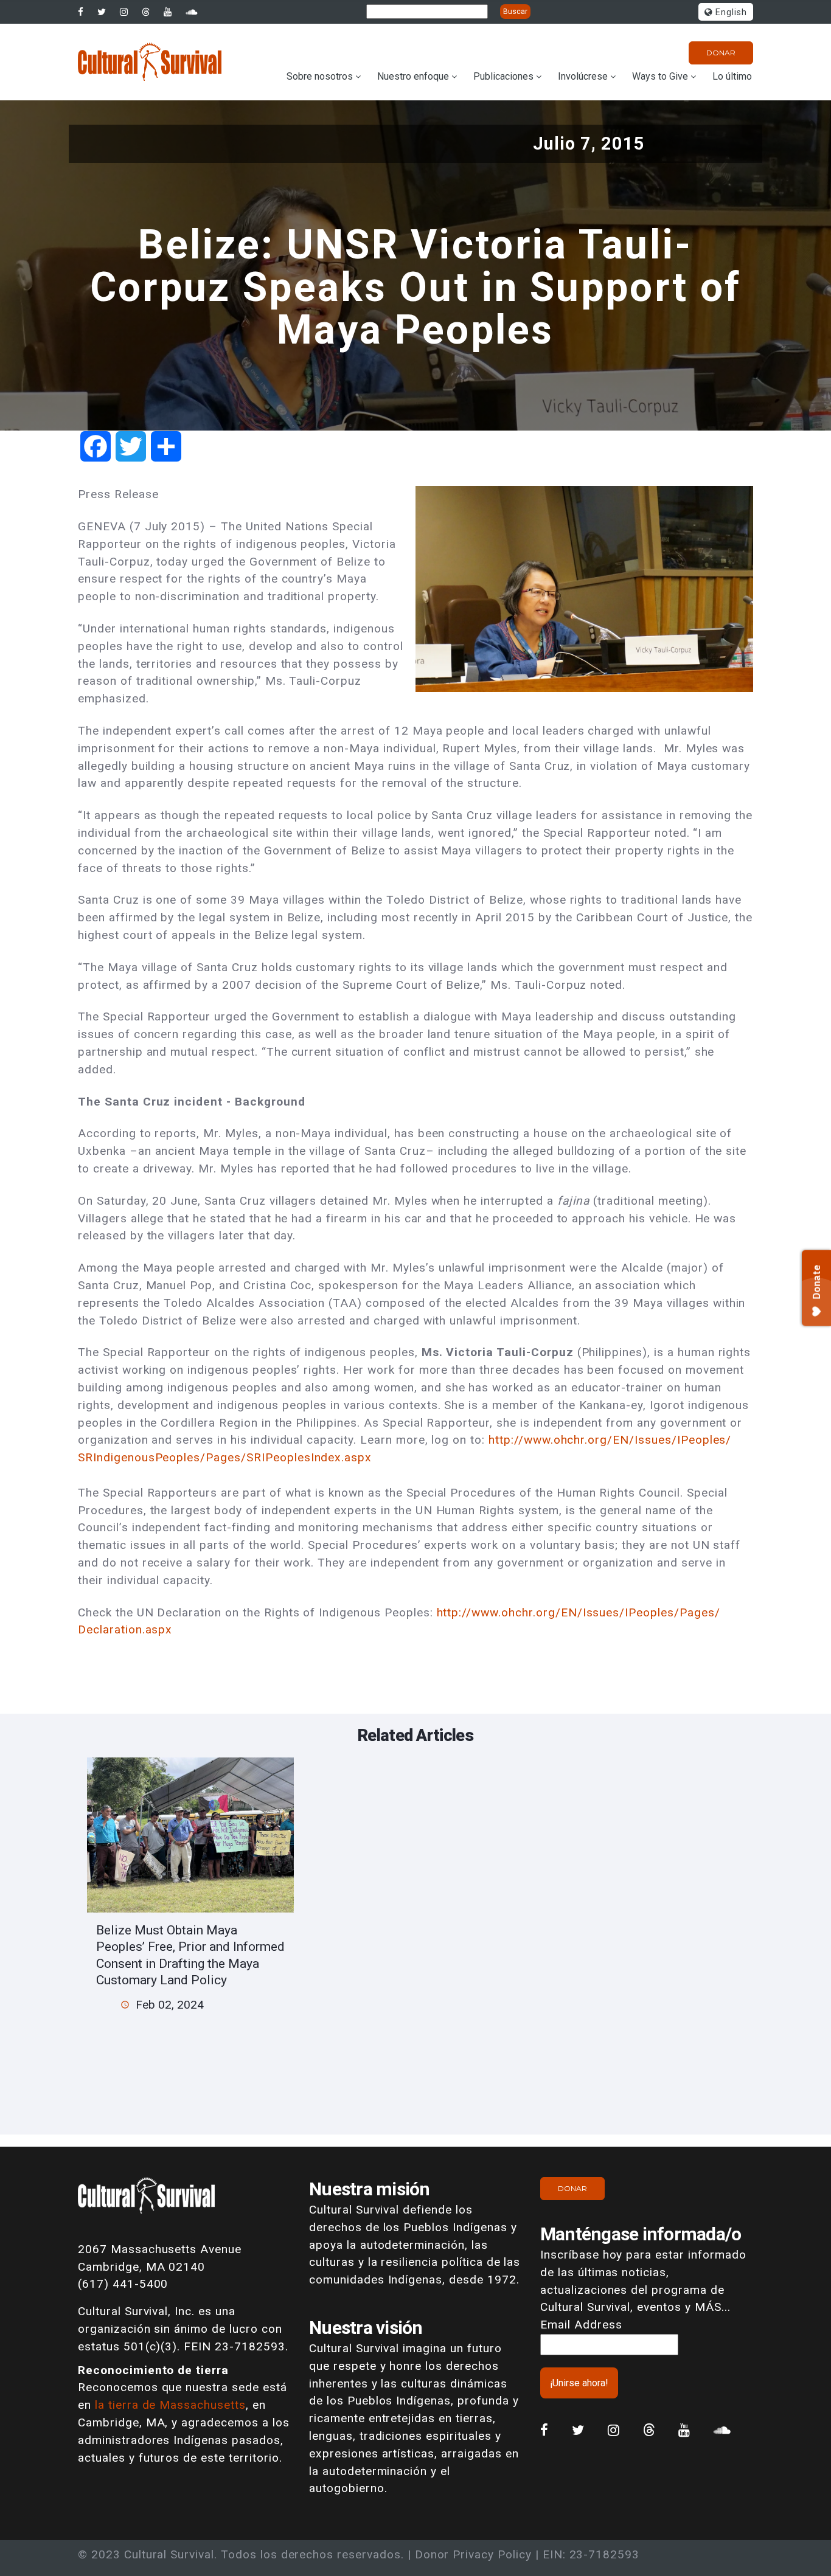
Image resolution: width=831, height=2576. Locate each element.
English (730, 12)
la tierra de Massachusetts (170, 2405)
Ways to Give (660, 76)
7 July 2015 (167, 526)
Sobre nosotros (320, 76)
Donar (721, 53)
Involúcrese (583, 76)
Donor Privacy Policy (473, 2554)
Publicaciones (503, 76)
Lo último (732, 76)
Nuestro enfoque (413, 76)
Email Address (581, 2325)
